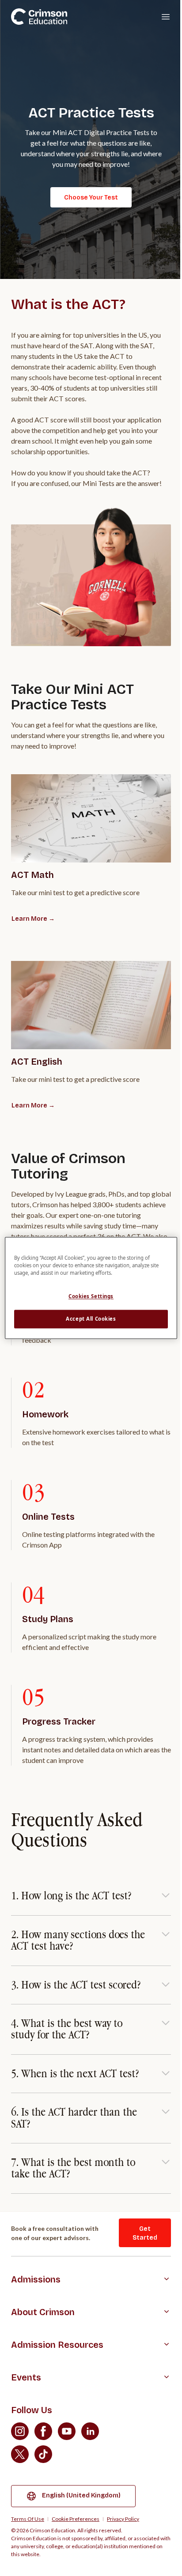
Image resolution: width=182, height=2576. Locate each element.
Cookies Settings (91, 1297)
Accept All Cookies (91, 1319)
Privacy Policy (123, 2519)
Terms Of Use (28, 2519)
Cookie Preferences (76, 2519)
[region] (91, 1288)
